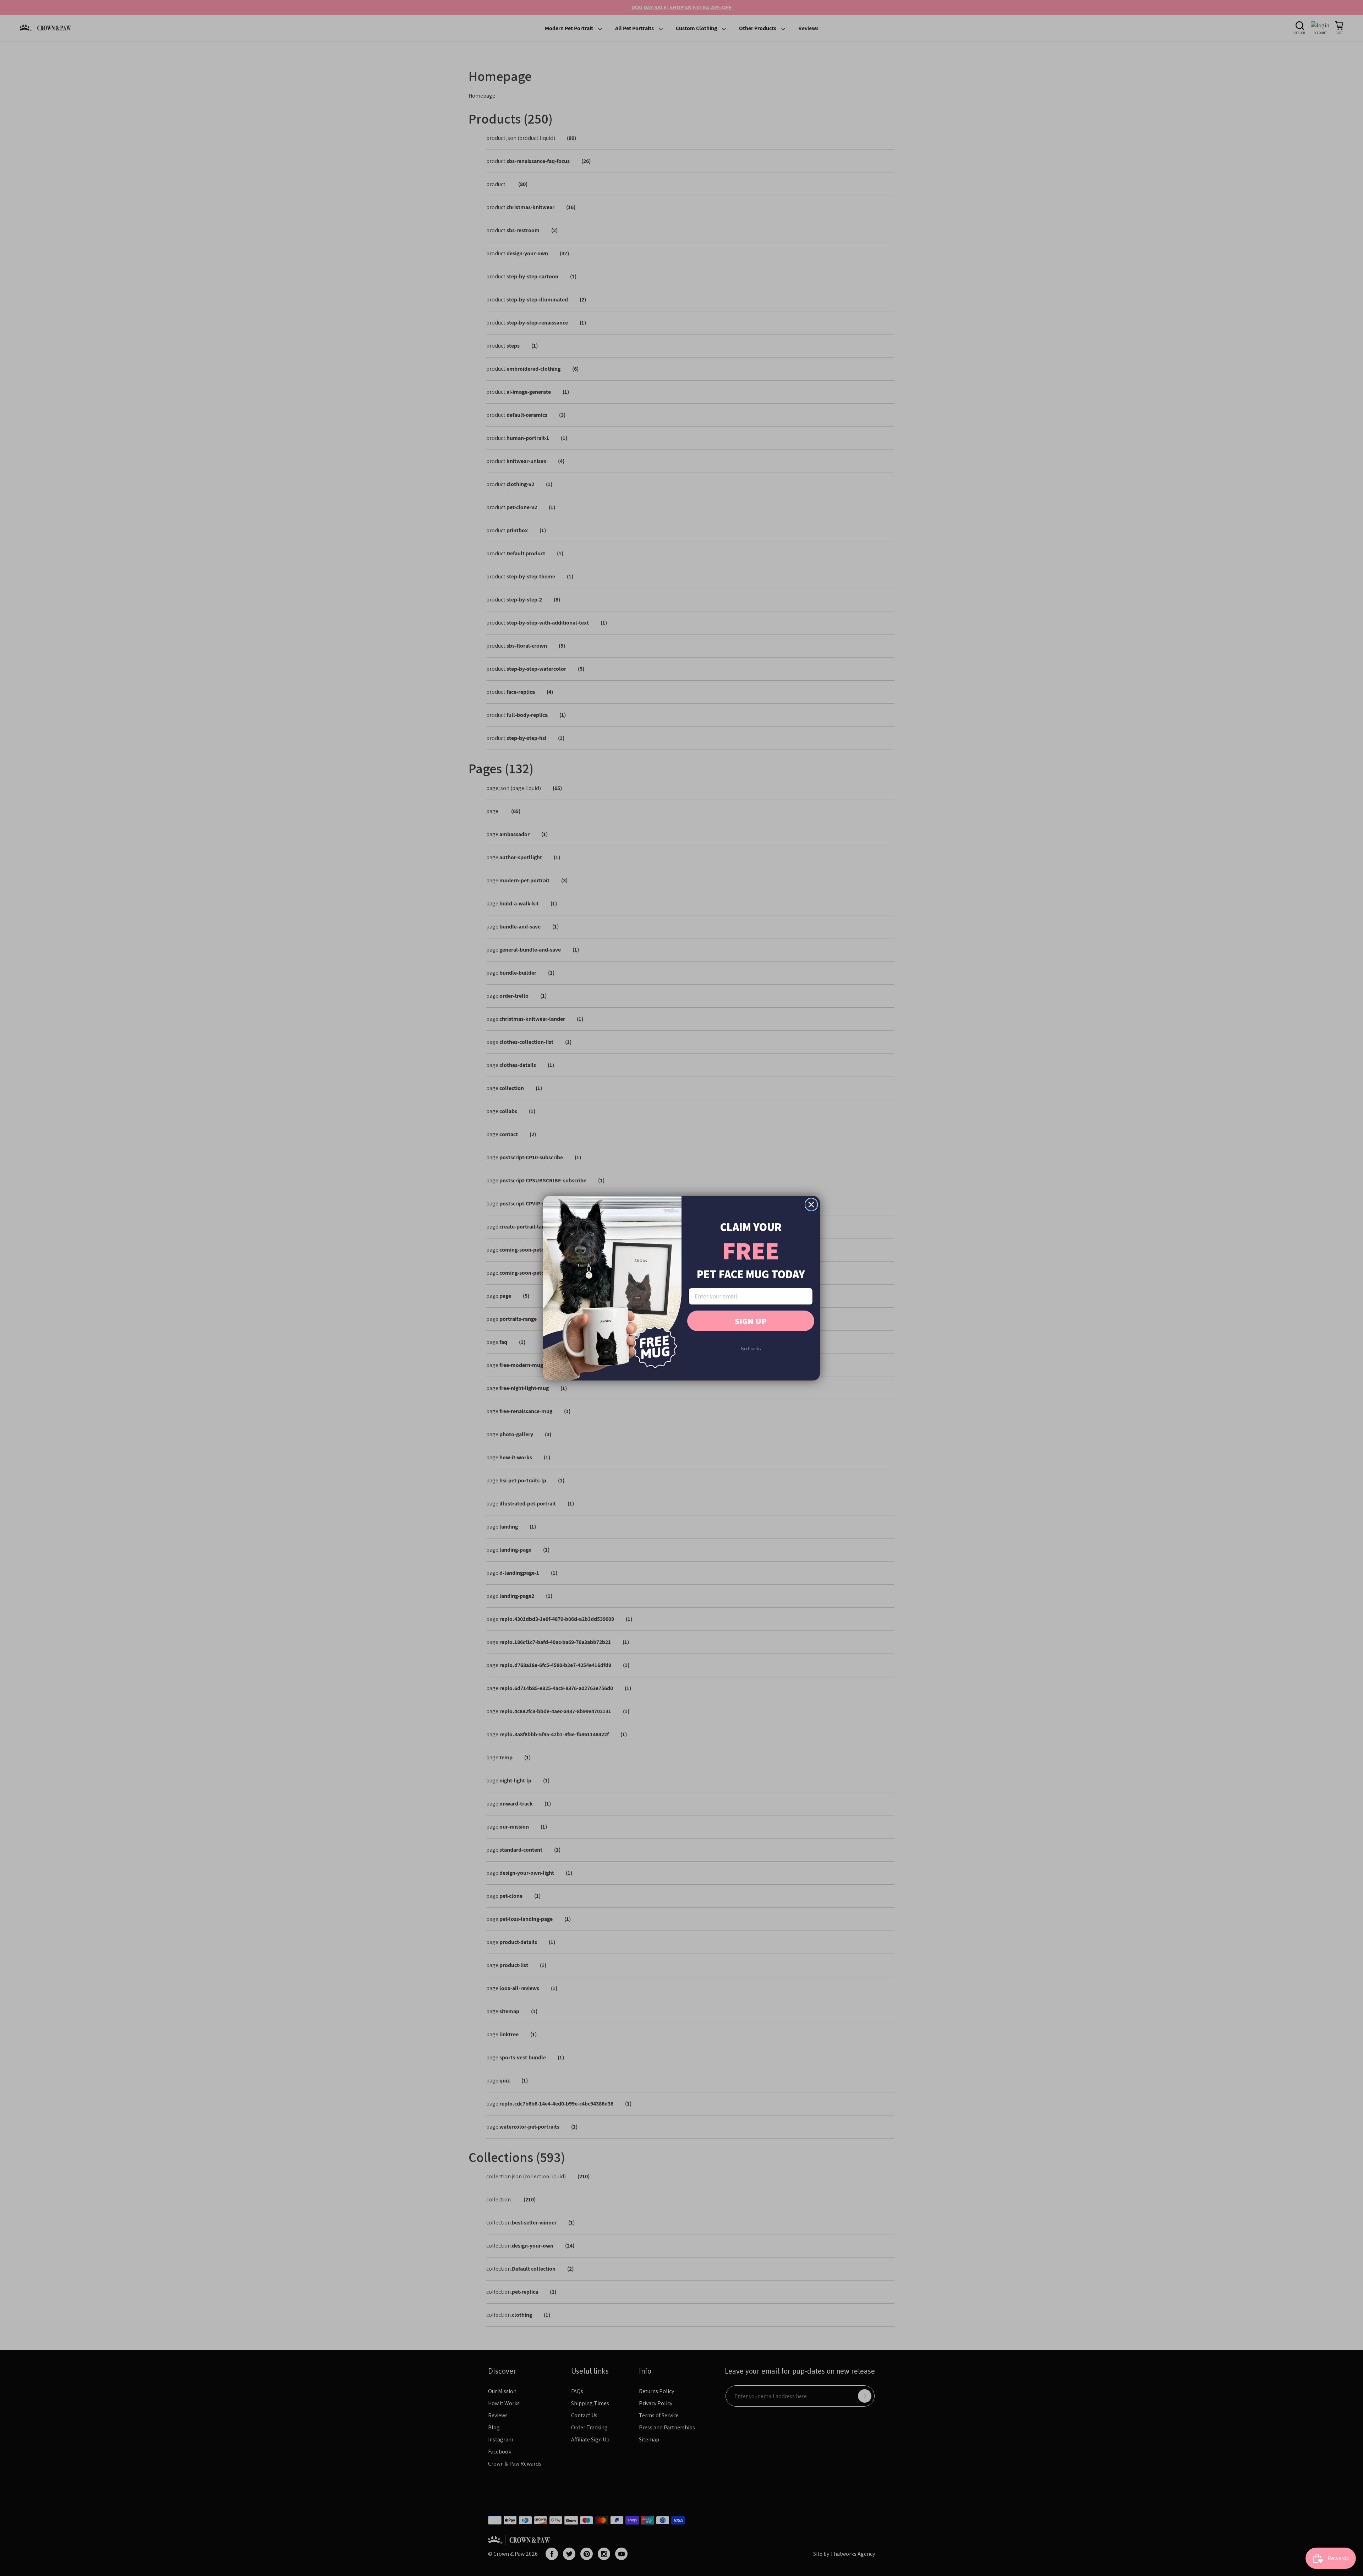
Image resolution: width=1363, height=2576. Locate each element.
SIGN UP (751, 1321)
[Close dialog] (811, 1205)
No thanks (751, 1349)
